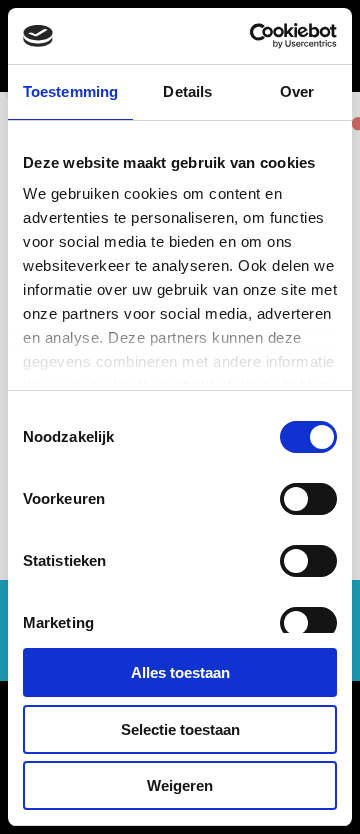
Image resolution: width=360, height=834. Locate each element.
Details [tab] (187, 91)
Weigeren (180, 785)
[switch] (308, 499)
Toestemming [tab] (70, 91)
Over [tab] (297, 91)
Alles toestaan (180, 672)
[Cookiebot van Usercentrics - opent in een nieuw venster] (254, 36)
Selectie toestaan (180, 729)
